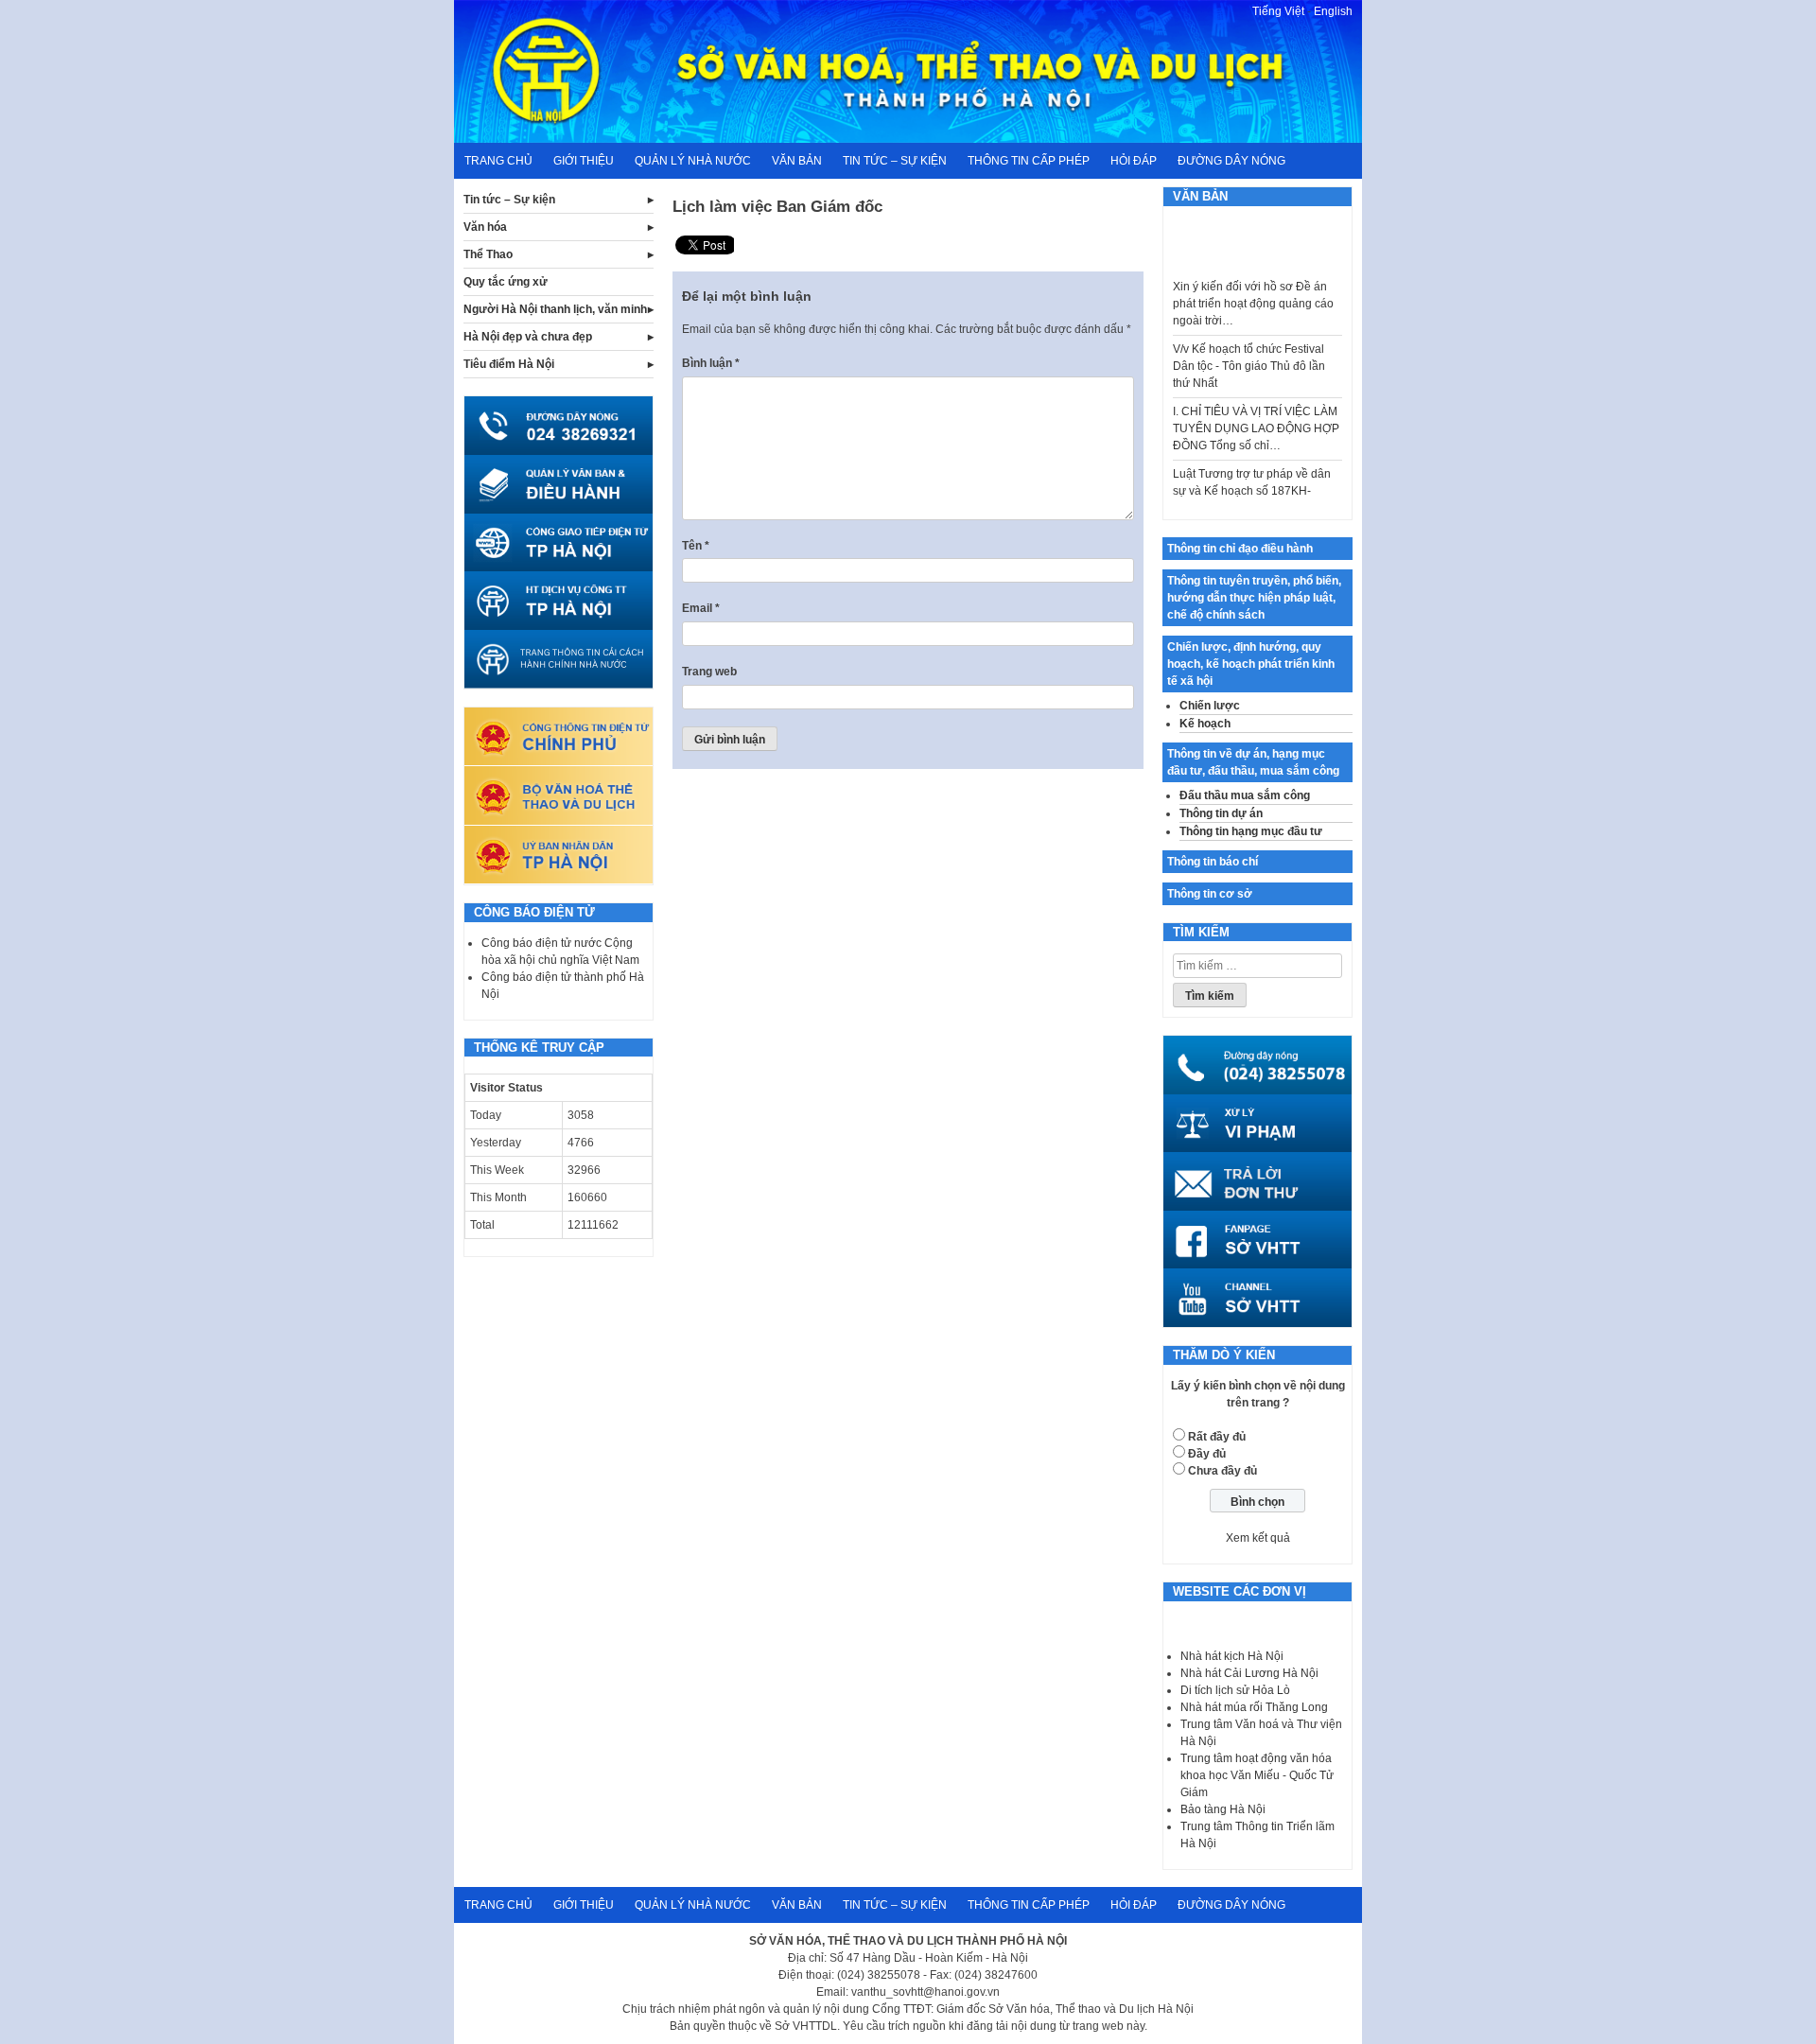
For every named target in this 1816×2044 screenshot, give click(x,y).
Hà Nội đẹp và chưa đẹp (528, 337)
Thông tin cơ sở (1210, 894)
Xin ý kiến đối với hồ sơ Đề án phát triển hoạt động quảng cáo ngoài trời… (1253, 286)
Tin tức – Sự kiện (895, 161)
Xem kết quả (1258, 1538)
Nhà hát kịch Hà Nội (1232, 1656)
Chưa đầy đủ (1222, 1471)
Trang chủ (498, 161)
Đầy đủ (1207, 1454)
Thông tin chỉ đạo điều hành (1240, 549)
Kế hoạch (1205, 724)
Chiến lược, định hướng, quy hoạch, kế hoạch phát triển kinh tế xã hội (1251, 664)
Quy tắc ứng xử (506, 282)
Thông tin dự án (1221, 813)
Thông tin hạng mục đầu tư (1251, 831)
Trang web (709, 672)
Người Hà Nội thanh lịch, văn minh (555, 309)
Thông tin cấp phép (1029, 161)
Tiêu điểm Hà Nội (509, 364)
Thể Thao (488, 254)
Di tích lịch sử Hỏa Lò (1235, 1690)
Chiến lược (1210, 706)
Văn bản (797, 161)
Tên (696, 546)
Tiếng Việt (1278, 11)
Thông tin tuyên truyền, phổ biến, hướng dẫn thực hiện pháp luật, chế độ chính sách (1254, 598)
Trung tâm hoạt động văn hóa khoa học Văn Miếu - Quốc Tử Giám (1257, 1775)
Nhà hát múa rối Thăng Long (1254, 1707)
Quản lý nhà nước (693, 161)
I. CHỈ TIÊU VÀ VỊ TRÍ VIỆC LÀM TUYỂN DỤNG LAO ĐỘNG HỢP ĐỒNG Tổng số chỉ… (1256, 411)
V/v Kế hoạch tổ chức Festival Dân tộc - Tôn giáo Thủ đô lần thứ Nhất (1249, 348)
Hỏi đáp (1134, 161)
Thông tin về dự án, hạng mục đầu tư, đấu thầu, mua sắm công (1253, 762)
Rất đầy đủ (1217, 1437)
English (1333, 11)
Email (701, 608)
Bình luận (711, 363)
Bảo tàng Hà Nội (1223, 1809)
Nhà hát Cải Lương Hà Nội (1249, 1673)
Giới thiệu (584, 161)
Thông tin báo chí (1213, 862)
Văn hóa (485, 227)
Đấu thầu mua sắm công (1245, 795)
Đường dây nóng (1231, 161)
